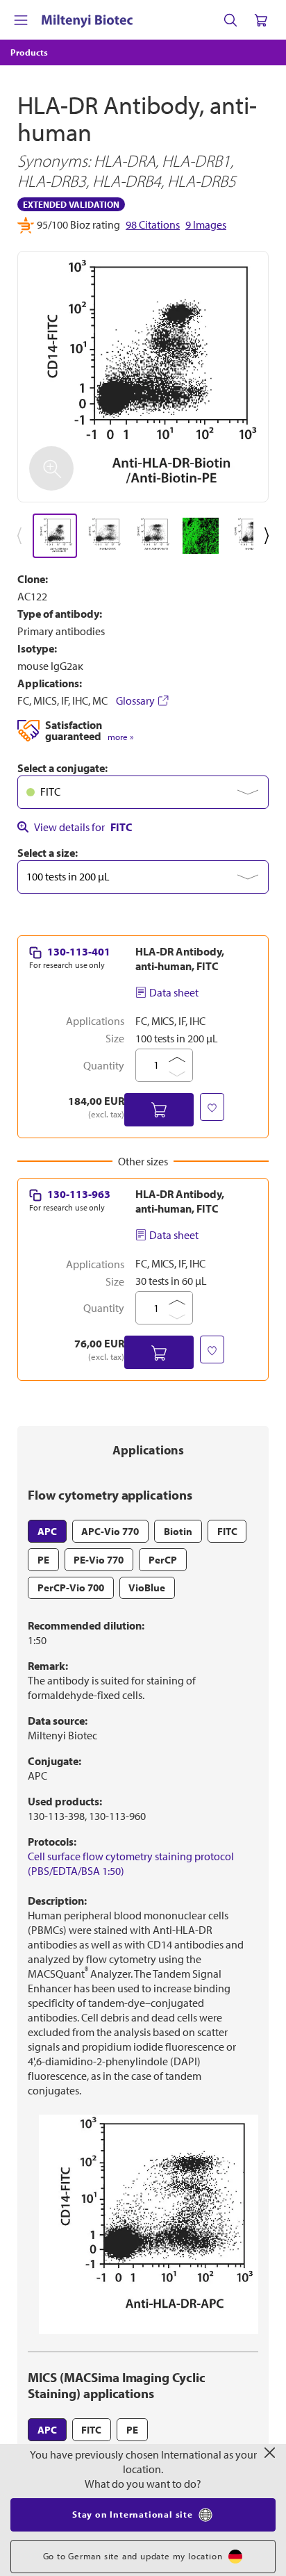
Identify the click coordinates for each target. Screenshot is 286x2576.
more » (120, 737)
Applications (148, 1450)
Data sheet (174, 992)
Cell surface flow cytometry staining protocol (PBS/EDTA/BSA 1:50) (131, 1863)
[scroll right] (269, 536)
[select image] (55, 536)
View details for (83, 827)
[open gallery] (143, 377)
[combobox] (143, 792)
